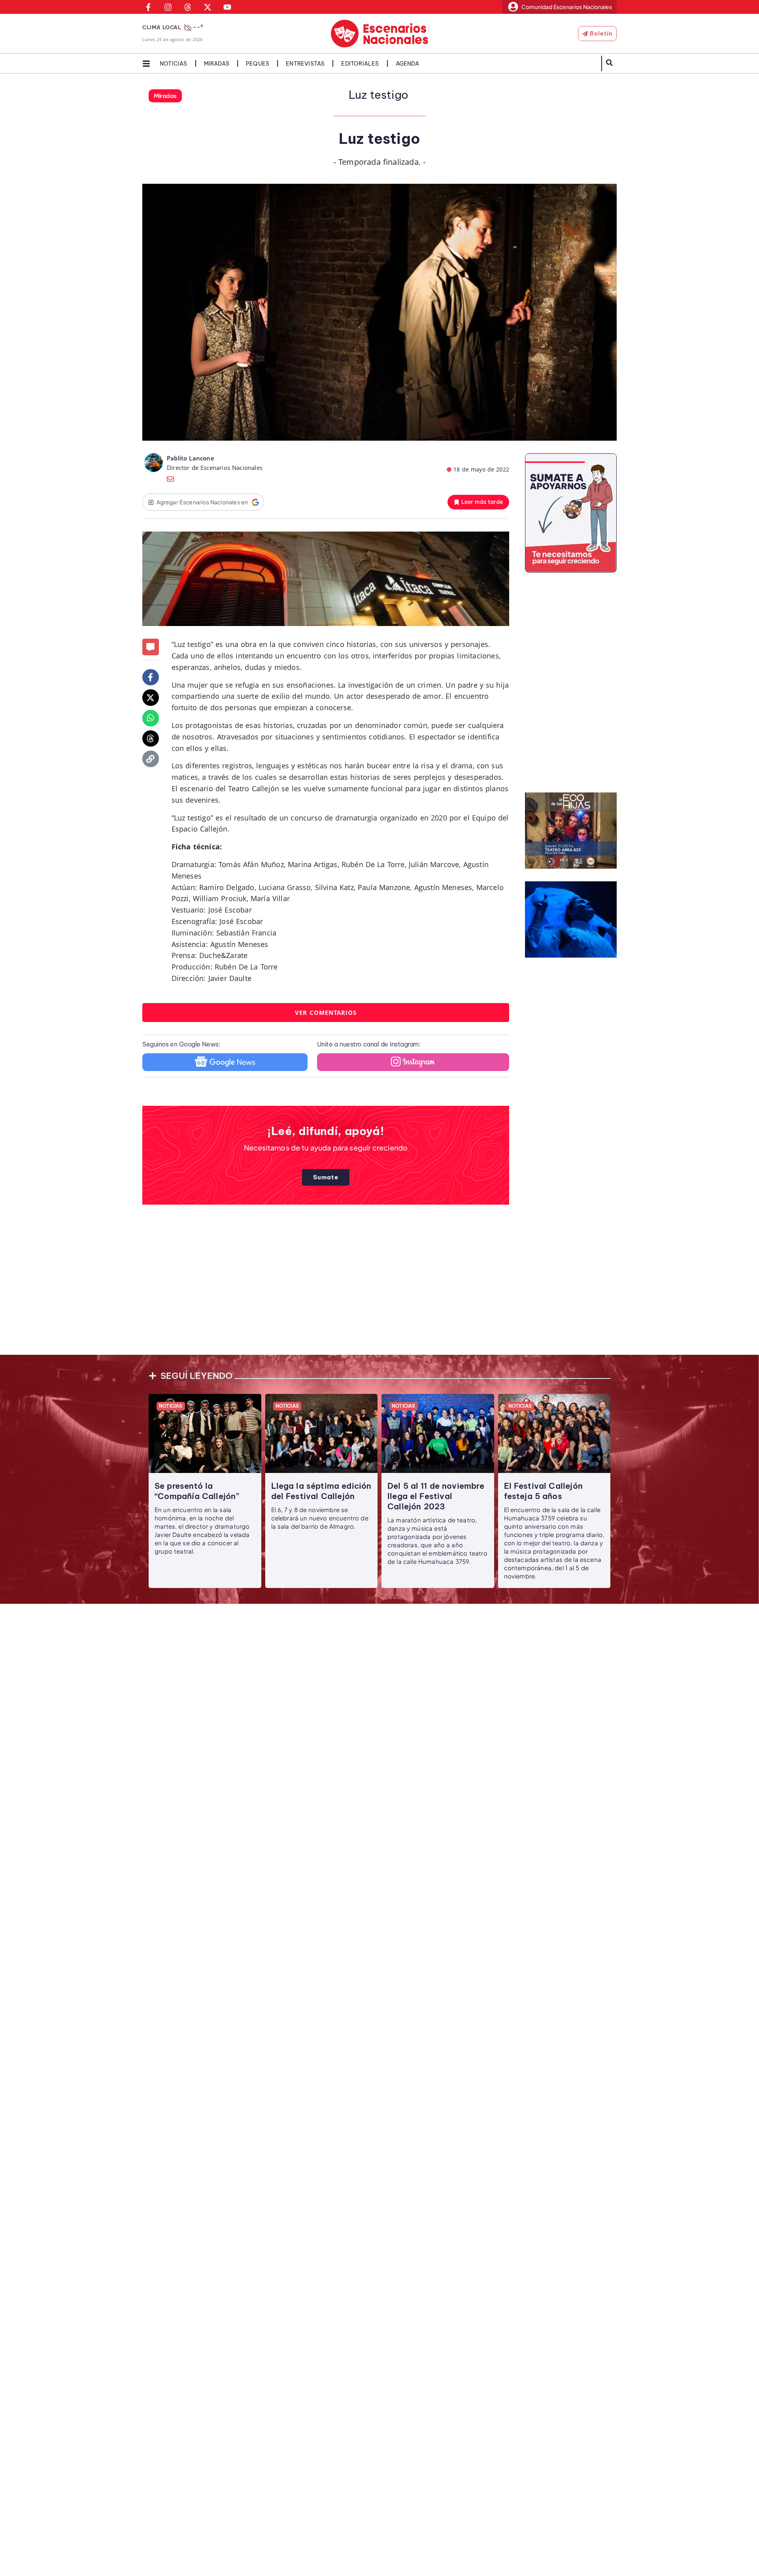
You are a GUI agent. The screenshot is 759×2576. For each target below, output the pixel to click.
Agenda (407, 64)
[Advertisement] (379, 1286)
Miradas (217, 64)
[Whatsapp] (151, 718)
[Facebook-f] (151, 677)
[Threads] (151, 739)
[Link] (151, 759)
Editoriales (360, 64)
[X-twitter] (151, 698)
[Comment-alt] (151, 647)
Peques (258, 64)
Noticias (174, 64)
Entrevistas (305, 64)
